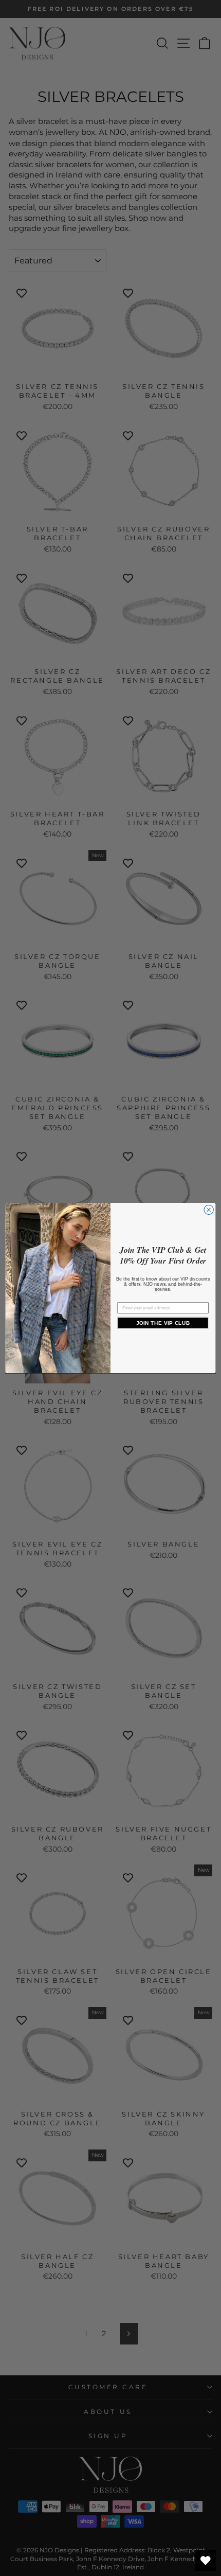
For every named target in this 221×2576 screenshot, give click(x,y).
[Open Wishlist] (206, 2561)
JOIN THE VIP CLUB (163, 1323)
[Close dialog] (209, 1210)
